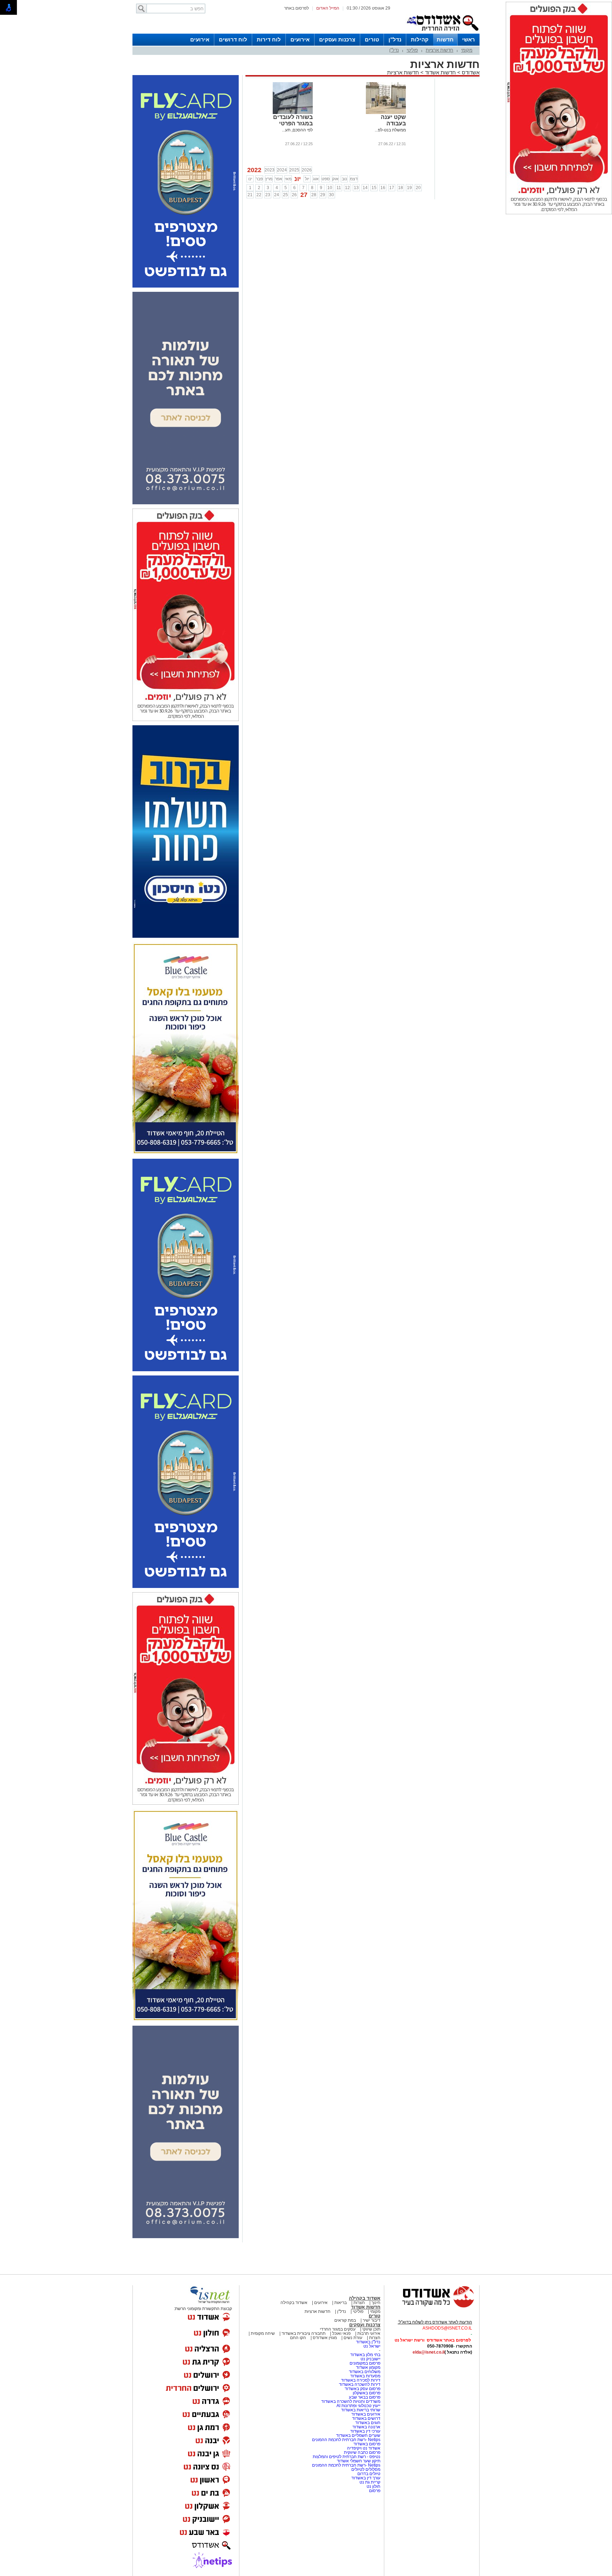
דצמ (354, 179)
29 (323, 195)
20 (418, 188)
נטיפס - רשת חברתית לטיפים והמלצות (347, 2457)
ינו (250, 179)
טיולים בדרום (368, 2474)
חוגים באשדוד (368, 2423)
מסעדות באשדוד (365, 2376)
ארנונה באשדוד (366, 2427)
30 (331, 195)
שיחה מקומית (262, 2333)
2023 (270, 170)
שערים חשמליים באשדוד (358, 2435)
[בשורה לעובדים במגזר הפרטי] (293, 113)
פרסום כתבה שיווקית (362, 2452)
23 (268, 195)
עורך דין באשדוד (366, 2478)
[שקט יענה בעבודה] (386, 113)
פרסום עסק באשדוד (362, 2389)
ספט (326, 179)
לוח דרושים (233, 39)
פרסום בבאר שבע (365, 2397)
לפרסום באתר (296, 8)
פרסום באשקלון (367, 2393)
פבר (259, 179)
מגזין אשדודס (325, 2338)
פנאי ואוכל (341, 2333)
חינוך (376, 2303)
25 (285, 195)
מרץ (269, 179)
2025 (294, 170)
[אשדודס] (432, 2307)
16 (383, 188)
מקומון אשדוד (368, 2367)
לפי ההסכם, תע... (297, 130)
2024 (282, 170)
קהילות (420, 39)
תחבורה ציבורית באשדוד (304, 2333)
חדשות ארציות (440, 50)
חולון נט (373, 2486)
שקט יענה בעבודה (393, 120)
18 (401, 188)
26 (294, 195)
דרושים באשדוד (366, 2418)
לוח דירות (269, 39)
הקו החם (298, 2338)
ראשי (469, 39)
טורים (372, 39)
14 (365, 188)
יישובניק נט (370, 2359)
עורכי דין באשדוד (365, 2431)
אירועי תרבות (369, 2333)
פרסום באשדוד (366, 2444)
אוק (335, 179)
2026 (307, 170)
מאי (288, 179)
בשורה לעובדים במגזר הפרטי (293, 120)
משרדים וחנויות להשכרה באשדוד (351, 2401)
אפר (279, 179)
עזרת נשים (353, 2338)
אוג (316, 179)
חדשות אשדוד (440, 72)
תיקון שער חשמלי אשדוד (359, 2461)
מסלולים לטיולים (366, 2469)
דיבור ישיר (372, 2320)
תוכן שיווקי (371, 2329)
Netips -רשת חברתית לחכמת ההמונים (346, 2440)
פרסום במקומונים (365, 2363)
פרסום (374, 2491)
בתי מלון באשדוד (365, 2355)
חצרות (359, 2303)
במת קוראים (345, 2320)
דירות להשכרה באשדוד (360, 2384)
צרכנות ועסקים (337, 39)
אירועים (300, 39)
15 (374, 188)
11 (339, 188)
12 (347, 188)
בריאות (341, 2303)
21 (250, 195)
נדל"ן (395, 39)
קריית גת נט (370, 2482)
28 (314, 195)
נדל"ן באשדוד (368, 2342)
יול (307, 179)
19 (409, 188)
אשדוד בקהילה (365, 2298)
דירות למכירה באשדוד (361, 2380)
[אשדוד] (442, 32)
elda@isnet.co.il (429, 2352)
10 (330, 188)
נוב (344, 179)
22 (259, 195)
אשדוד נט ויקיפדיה (363, 2448)
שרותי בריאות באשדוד (361, 2410)
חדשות (445, 39)
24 (277, 195)
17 (392, 188)
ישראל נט (372, 2346)
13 (356, 188)
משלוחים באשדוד (365, 2372)
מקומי (467, 50)
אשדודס (470, 72)
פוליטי (412, 50)
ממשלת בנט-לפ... (390, 130)
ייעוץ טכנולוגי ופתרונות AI (358, 2406)
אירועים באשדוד (366, 2414)
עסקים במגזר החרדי (338, 2329)
